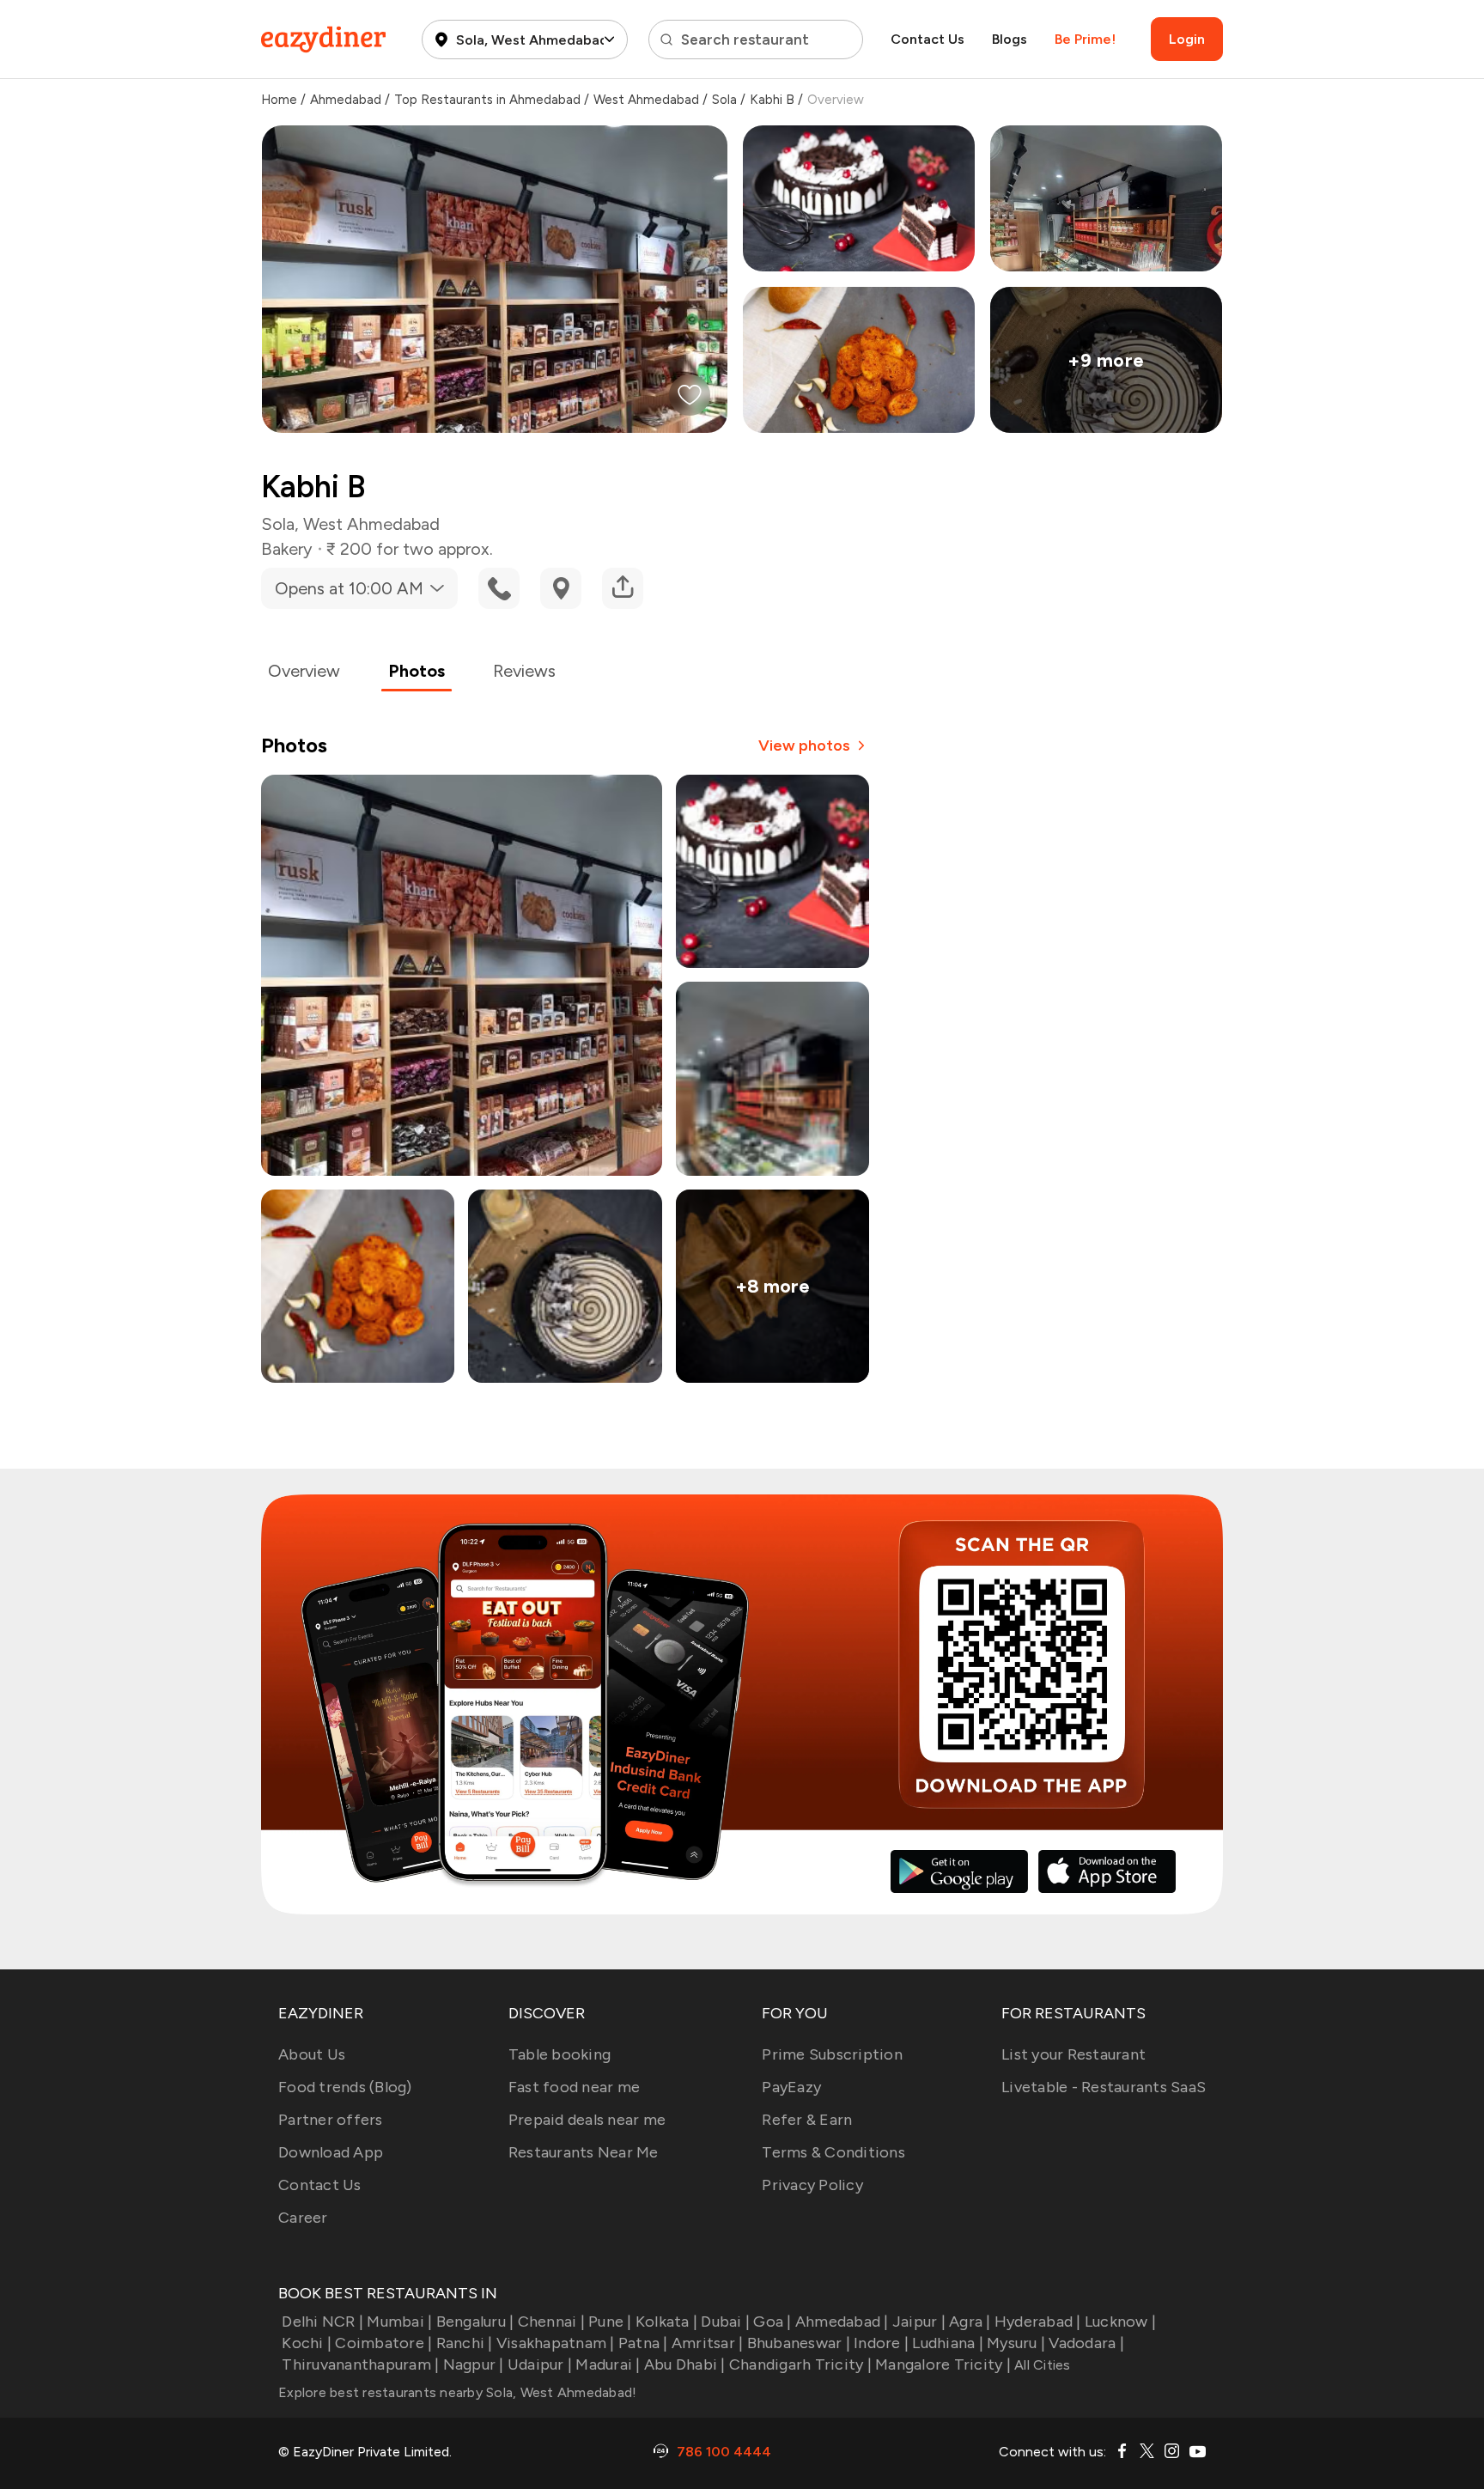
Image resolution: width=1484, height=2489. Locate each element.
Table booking (560, 2054)
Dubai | (725, 2322)
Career (303, 2218)
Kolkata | (666, 2322)
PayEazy (791, 2087)
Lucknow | (1120, 2322)
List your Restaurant (1073, 2054)
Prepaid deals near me (587, 2120)
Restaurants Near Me (584, 2152)
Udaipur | (540, 2364)
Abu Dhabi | (685, 2364)
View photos (804, 745)
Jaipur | (919, 2322)
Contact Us (927, 39)
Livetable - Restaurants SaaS (1104, 2087)
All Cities (1041, 2365)
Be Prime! (1085, 39)
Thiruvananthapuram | (360, 2364)
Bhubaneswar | (799, 2343)
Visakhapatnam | (556, 2343)
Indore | (881, 2343)
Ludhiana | (948, 2343)
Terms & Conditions (833, 2152)
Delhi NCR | (322, 2322)
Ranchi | (464, 2343)
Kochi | (307, 2343)
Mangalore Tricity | (943, 2364)
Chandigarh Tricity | (800, 2364)
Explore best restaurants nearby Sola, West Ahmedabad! (457, 2392)
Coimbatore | (383, 2343)
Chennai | (551, 2322)
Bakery (287, 549)
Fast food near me (574, 2087)
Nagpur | (473, 2364)
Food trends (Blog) (345, 2087)
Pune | (610, 2322)
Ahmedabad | (842, 2322)
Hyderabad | (1038, 2322)
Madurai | (608, 2364)
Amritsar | (708, 2343)
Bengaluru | (475, 2322)
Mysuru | (1016, 2343)
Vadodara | (1086, 2343)
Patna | (643, 2343)
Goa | (772, 2322)
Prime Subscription (832, 2054)
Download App (331, 2152)
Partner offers (331, 2120)
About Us (312, 2054)
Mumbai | (399, 2322)
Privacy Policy (812, 2185)
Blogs (1010, 39)
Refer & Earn (807, 2120)
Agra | (970, 2322)
